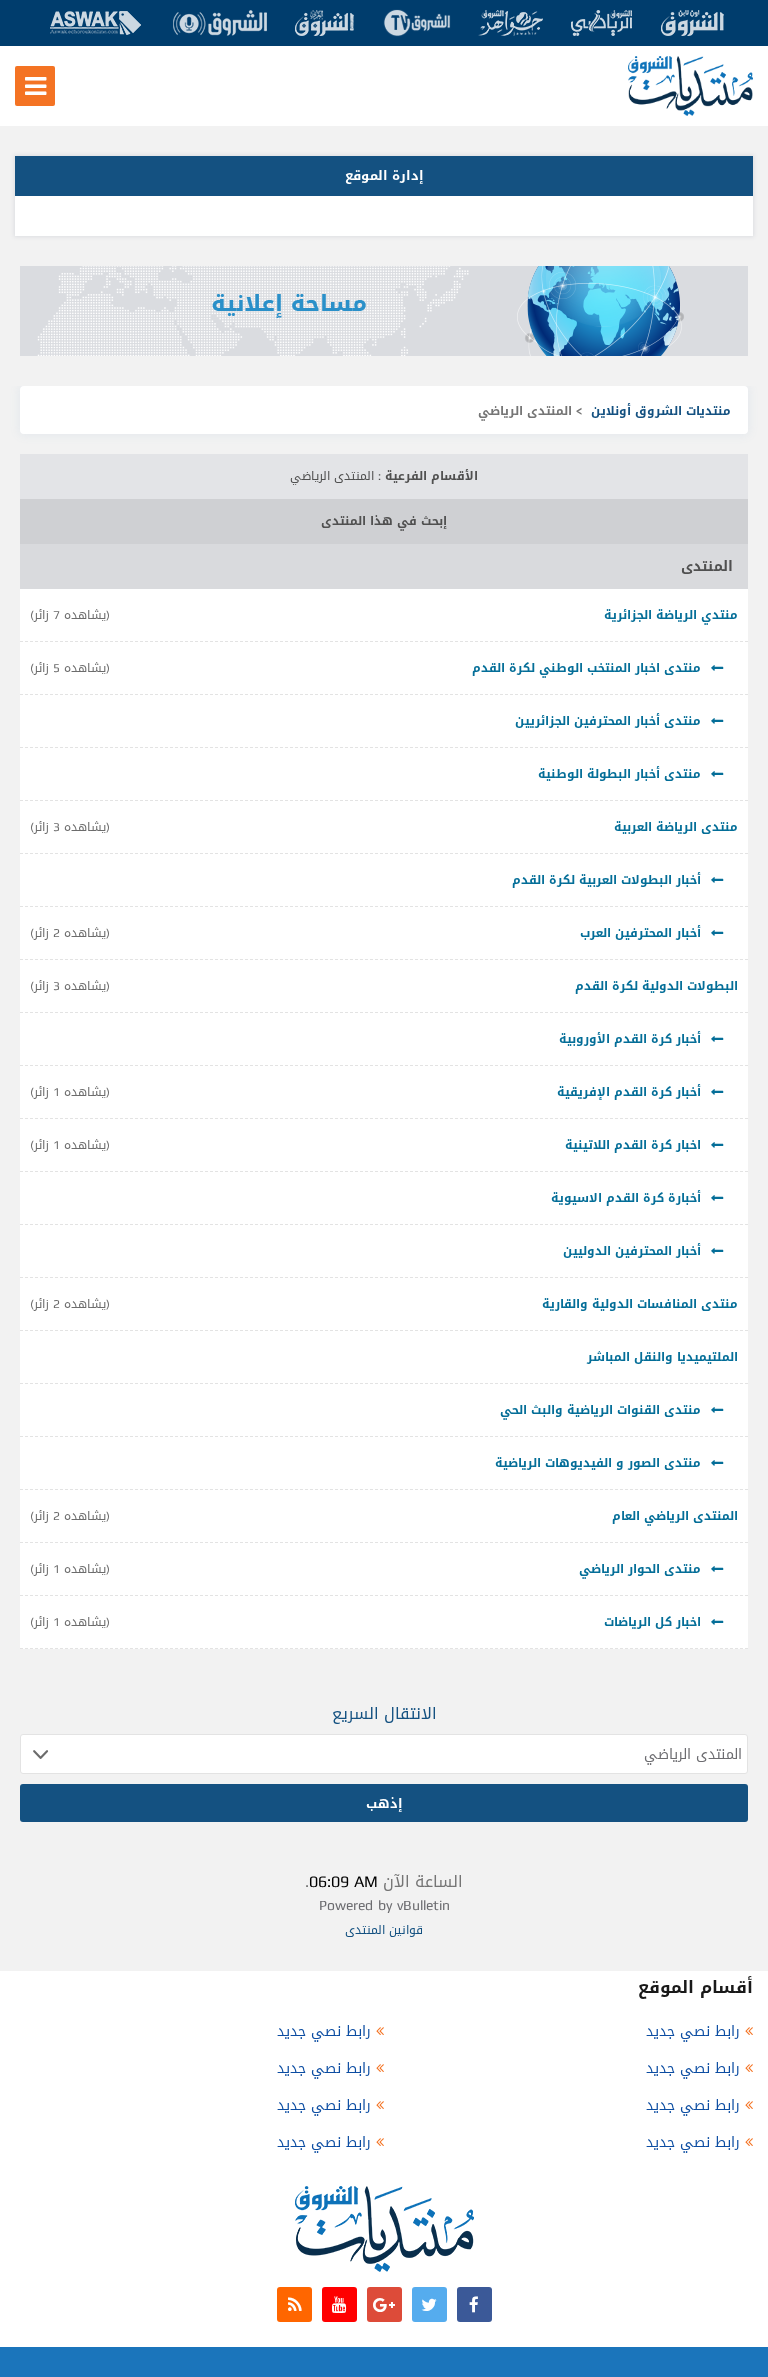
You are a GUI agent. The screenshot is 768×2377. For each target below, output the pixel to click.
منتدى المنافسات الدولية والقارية (640, 1304)
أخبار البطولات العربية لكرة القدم (606, 880)
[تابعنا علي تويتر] (429, 2304)
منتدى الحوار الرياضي (640, 1569)
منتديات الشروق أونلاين (661, 411)
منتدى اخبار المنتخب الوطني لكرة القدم (586, 668)
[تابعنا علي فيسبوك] (474, 2304)
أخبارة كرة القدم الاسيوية (626, 1198)
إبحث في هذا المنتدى (384, 521)
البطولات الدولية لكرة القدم (656, 986)
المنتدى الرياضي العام (675, 1516)
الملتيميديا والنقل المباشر (662, 1357)
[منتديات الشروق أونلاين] (690, 111)
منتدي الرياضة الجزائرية (671, 615)
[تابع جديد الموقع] (294, 2304)
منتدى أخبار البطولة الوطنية (619, 774)
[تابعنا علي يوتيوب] (339, 2304)
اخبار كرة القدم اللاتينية (633, 1145)
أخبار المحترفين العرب (640, 933)
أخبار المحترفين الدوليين (632, 1251)
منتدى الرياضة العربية (676, 827)
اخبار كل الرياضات (652, 1622)
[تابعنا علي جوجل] (384, 2304)
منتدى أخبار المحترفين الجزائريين (608, 721)
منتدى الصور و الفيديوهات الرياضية (598, 1463)
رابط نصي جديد (693, 2031)
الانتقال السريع (384, 1713)
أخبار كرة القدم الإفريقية (629, 1092)
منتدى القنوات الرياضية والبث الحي (600, 1410)
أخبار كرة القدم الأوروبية (630, 1039)
